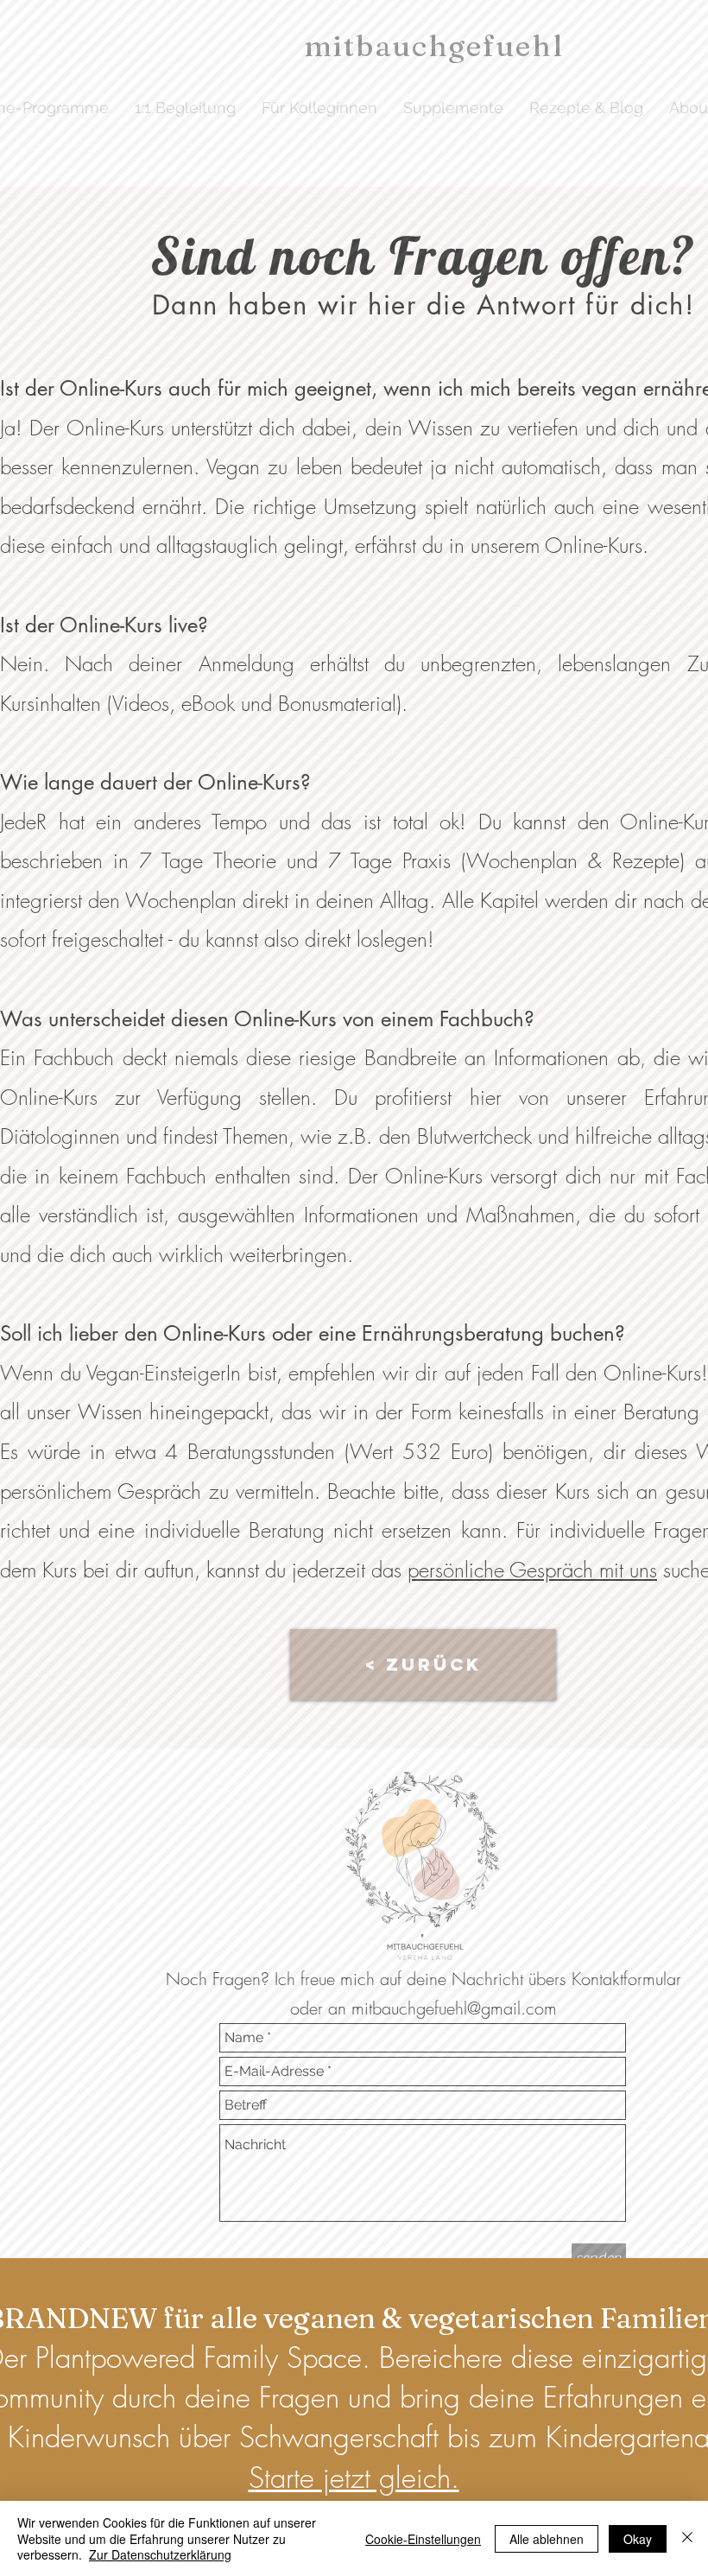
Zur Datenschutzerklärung (160, 2554)
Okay (638, 2539)
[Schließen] (687, 2538)
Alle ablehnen (547, 2539)
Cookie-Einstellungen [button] (423, 2539)
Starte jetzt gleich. (354, 2478)
